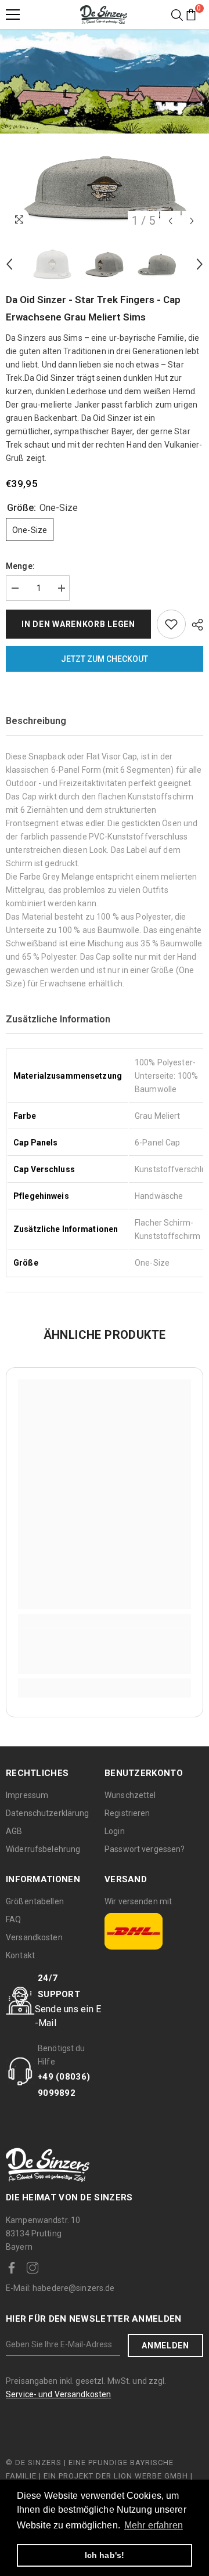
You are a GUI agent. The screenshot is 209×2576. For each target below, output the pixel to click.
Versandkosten (34, 1937)
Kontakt (20, 1955)
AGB (14, 1831)
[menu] (13, 15)
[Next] (192, 221)
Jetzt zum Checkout (105, 659)
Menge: (20, 566)
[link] (105, 1651)
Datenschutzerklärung (48, 1813)
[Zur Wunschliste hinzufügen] (171, 624)
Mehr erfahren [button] (154, 2525)
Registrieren (127, 1813)
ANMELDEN (165, 2346)
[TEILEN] (194, 625)
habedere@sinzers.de (60, 2288)
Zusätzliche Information (58, 1019)
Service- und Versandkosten (58, 2394)
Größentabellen (35, 1901)
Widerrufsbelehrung (43, 1849)
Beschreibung (36, 721)
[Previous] (170, 221)
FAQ (13, 1919)
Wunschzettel (130, 1795)
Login (115, 1831)
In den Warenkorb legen (78, 624)
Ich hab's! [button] (105, 2555)
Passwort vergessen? (145, 1849)
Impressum (27, 1795)
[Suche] (177, 15)
